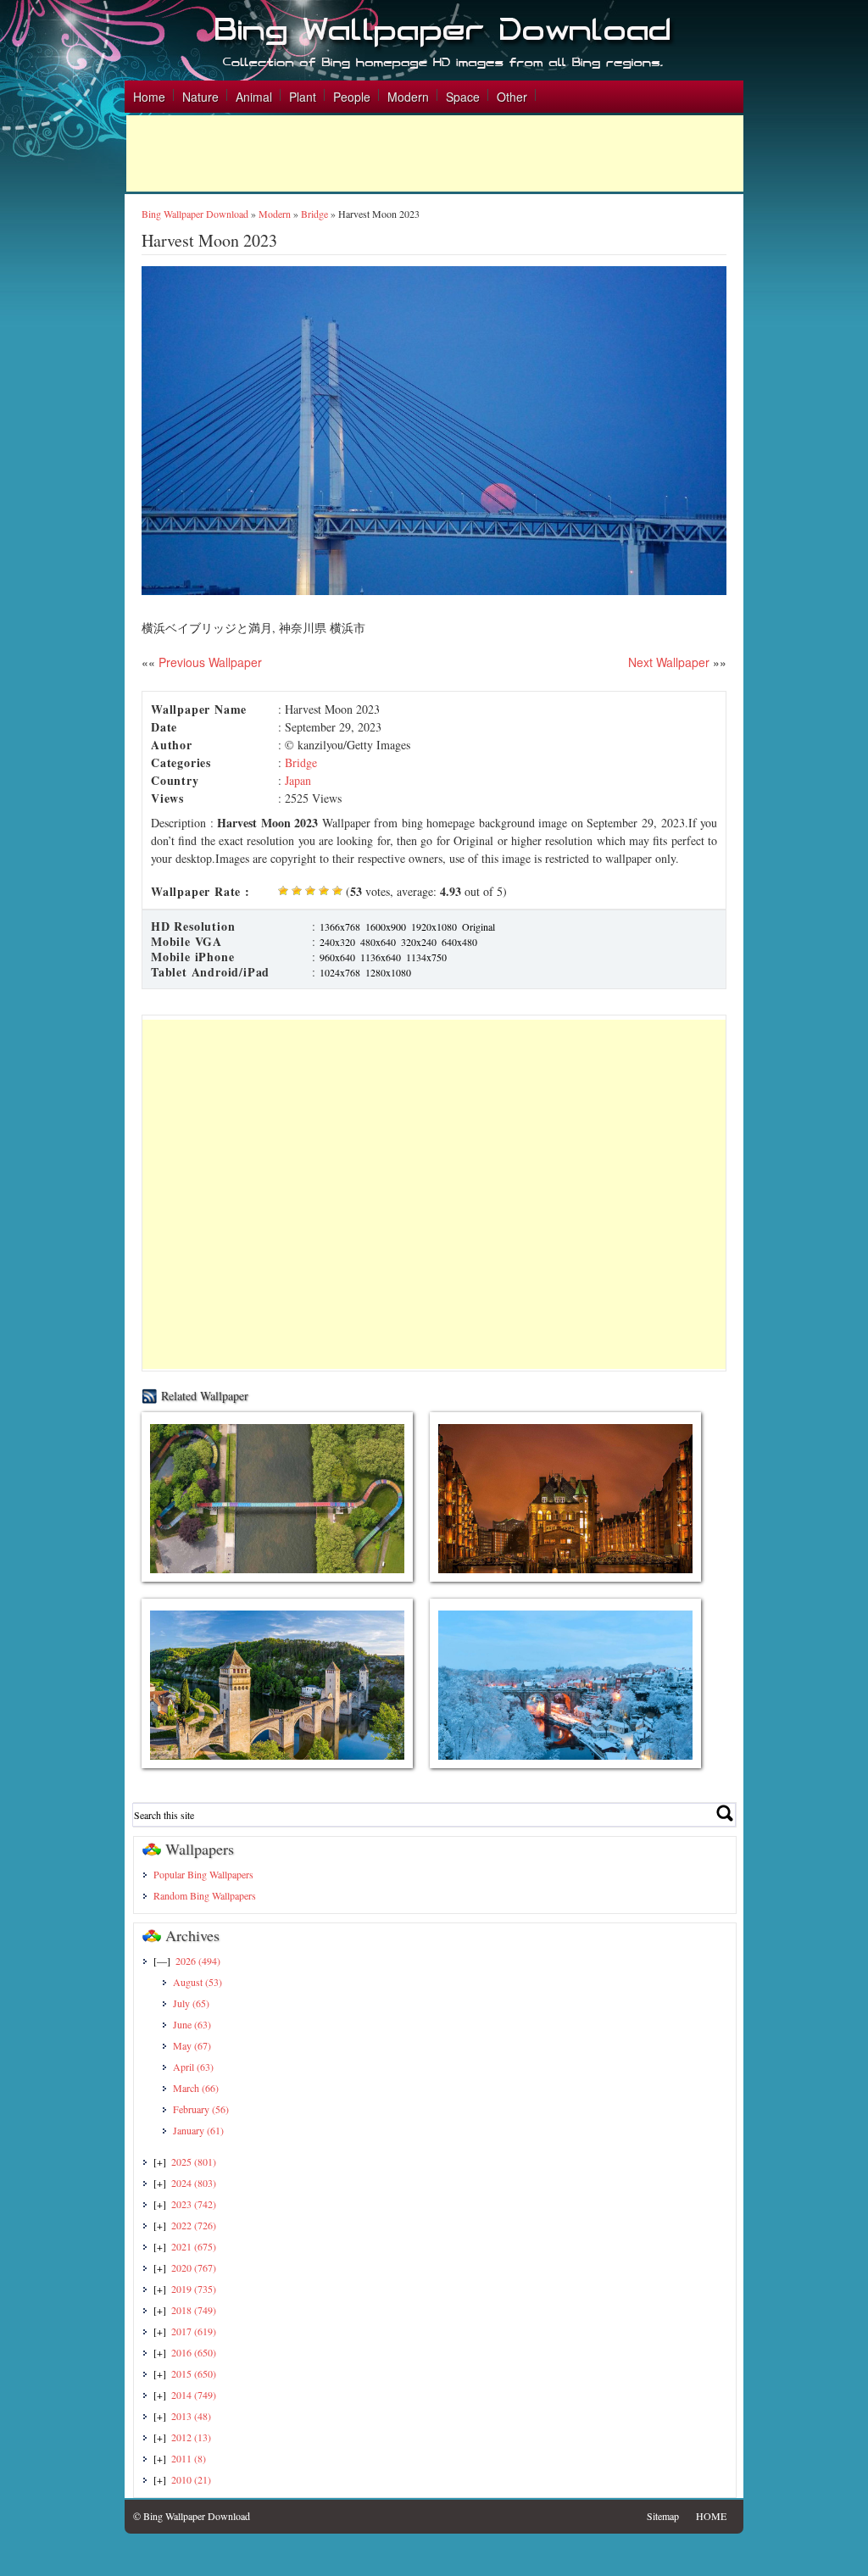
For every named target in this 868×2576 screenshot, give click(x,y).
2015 (194, 2373)
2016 (194, 2352)
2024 (194, 2183)
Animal (254, 97)
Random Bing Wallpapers (205, 1895)
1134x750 (426, 957)
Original (479, 926)
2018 (194, 2310)
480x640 (378, 942)
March (196, 2088)
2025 (194, 2162)
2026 (198, 1961)
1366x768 (340, 926)
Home (149, 97)
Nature (200, 97)
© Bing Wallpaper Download (192, 2516)
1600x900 (386, 926)
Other (512, 97)
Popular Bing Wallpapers (203, 1874)
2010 (191, 2479)
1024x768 (340, 972)
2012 (191, 2437)
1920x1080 (434, 926)
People (352, 97)
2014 (194, 2395)
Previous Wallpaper (209, 662)
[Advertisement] (435, 153)
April (193, 2067)
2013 (191, 2416)
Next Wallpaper (669, 662)
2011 (189, 2458)
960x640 (337, 957)
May (192, 2045)
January (198, 2130)
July (191, 2003)
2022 (194, 2225)
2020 (194, 2267)
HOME (711, 2516)
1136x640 (381, 957)
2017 (194, 2331)
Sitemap (663, 2516)
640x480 (459, 942)
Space (463, 97)
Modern (408, 97)
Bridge (314, 214)
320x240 (419, 942)
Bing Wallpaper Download (195, 214)
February (201, 2109)
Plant (303, 97)
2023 (194, 2204)
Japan (298, 780)
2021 (194, 2246)
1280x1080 (388, 972)
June (192, 2024)
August (198, 1982)
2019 (194, 2289)
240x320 (337, 942)
